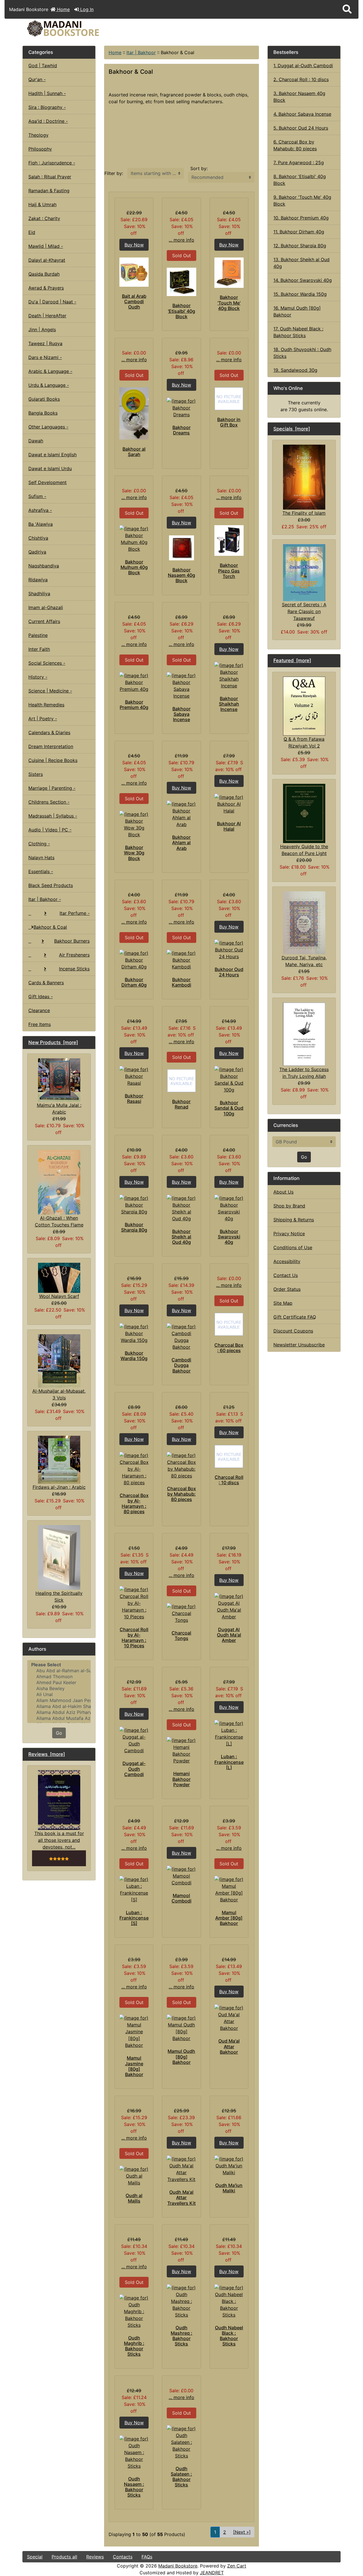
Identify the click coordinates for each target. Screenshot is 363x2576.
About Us (283, 1192)
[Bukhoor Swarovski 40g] (229, 1208)
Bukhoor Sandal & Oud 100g (229, 1108)
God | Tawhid (43, 66)
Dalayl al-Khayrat (47, 260)
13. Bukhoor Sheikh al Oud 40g (301, 263)
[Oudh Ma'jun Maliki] (229, 2166)
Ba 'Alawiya (41, 524)
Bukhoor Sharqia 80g (134, 1227)
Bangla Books (43, 413)
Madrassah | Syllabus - (53, 816)
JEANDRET (212, 2573)
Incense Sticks (74, 969)
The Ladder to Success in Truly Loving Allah (304, 1073)
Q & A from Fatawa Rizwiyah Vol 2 (304, 742)
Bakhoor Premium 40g (134, 705)
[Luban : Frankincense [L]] (229, 1733)
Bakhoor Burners (72, 941)
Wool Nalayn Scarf (59, 1296)
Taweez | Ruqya (45, 343)
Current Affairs (44, 621)
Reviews (95, 2557)
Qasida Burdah (44, 274)
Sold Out (181, 256)
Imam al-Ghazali (46, 607)
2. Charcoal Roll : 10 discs (301, 79)
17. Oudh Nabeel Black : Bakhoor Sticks (298, 332)
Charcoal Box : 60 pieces (229, 1348)
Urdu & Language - (49, 385)
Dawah (36, 441)
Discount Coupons (293, 1331)
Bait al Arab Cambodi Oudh (134, 301)
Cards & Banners (46, 983)
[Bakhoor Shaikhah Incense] (229, 675)
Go (59, 1733)
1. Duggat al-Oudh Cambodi (303, 66)
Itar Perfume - (75, 913)
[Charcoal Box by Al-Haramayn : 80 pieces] (134, 1469)
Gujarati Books (44, 399)
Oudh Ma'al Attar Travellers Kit (181, 2197)
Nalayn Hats (41, 858)
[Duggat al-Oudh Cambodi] (134, 1740)
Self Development (48, 482)
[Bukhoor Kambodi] (181, 960)
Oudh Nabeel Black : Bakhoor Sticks (229, 2336)
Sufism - (37, 496)
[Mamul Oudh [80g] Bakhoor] (181, 2028)
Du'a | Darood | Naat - (52, 302)
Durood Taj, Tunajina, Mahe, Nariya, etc (304, 961)
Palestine (38, 635)
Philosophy (40, 149)
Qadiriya (37, 552)
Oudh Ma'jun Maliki (229, 2188)
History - (38, 677)
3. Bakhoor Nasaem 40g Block (299, 97)
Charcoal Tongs (181, 1636)
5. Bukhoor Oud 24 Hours (301, 128)
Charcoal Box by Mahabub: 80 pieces (181, 1494)
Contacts (123, 2557)
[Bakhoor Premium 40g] (134, 682)
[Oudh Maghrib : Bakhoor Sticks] (134, 2311)
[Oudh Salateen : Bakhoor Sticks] (181, 2442)
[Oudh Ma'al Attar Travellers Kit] (181, 2169)
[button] (347, 9)
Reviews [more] (47, 1754)
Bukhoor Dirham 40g (134, 982)
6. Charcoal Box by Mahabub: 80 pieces (295, 145)
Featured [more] (292, 660)
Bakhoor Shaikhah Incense (229, 704)
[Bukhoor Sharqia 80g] (134, 1205)
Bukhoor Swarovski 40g (229, 1237)
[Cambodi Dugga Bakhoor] (181, 1337)
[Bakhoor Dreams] (181, 408)
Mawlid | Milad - (46, 246)
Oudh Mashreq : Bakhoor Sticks (181, 2336)
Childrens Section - (49, 802)
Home (63, 9)
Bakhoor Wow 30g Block (134, 853)
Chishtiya (38, 538)
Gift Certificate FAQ (295, 1317)
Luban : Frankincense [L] (229, 1762)
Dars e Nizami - (45, 357)
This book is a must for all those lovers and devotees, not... (59, 1840)
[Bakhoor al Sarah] (134, 413)
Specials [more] (292, 429)
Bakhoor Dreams (181, 430)
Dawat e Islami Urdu (50, 468)
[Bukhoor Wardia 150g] (134, 1333)
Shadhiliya (39, 594)
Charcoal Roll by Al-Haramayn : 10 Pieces (134, 1638)
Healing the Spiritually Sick (59, 1597)
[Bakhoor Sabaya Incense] (181, 686)
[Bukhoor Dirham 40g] (134, 960)
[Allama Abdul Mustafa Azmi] (59, 1718)
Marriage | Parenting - (52, 788)
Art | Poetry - (43, 719)
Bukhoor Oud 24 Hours (229, 972)
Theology (38, 135)
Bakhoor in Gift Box (229, 422)
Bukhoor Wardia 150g (134, 1356)
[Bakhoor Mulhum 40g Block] (134, 539)
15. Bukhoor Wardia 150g (300, 294)
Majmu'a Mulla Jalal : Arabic (59, 1108)
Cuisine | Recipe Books (53, 760)
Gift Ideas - (41, 996)
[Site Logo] (76, 28)
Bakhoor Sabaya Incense (181, 714)
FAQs (147, 2557)
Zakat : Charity (44, 218)
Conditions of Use (293, 1247)
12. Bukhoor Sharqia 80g (300, 246)
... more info (181, 240)
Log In (86, 9)
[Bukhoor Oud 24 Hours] (229, 950)
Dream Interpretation (51, 746)
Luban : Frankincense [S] (134, 1918)
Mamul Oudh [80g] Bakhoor (181, 2056)
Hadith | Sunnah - (47, 93)
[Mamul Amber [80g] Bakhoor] (229, 1889)
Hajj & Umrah (42, 204)
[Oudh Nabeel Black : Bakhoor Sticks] (229, 2301)
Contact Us (286, 1275)
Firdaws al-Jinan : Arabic (59, 1487)
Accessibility (287, 1261)
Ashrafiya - (40, 510)
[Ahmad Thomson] (59, 1677)
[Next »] (242, 2532)
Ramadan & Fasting (49, 191)
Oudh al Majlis (134, 2198)
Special (35, 2557)
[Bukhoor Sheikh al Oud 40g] (181, 1208)
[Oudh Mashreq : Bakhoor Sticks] (181, 2301)
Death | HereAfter (47, 316)
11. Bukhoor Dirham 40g (299, 232)
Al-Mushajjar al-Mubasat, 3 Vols (59, 1394)
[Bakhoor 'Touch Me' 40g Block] (229, 273)
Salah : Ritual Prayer (50, 177)
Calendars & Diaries (49, 732)
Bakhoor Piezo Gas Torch (229, 571)
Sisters (36, 774)
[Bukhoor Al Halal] (229, 804)
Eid (32, 232)
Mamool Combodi (181, 1898)
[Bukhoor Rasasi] (134, 1076)
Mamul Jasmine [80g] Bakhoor (134, 2066)
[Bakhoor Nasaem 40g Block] (181, 548)
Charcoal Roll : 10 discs (229, 1480)
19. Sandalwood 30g (295, 370)
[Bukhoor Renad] (181, 1081)
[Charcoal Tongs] (181, 1613)
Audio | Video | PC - (50, 830)
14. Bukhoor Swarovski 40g (303, 280)
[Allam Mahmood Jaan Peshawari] (59, 1700)
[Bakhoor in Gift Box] (229, 399)
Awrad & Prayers (46, 288)
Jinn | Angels (42, 330)
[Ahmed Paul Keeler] (59, 1683)
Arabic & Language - (50, 371)
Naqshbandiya (44, 566)
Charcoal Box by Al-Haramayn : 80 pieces (134, 1504)
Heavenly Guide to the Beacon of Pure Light (304, 850)
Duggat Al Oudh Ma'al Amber (229, 1635)
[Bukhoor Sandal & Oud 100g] (229, 1080)
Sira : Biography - (47, 107)
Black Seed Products (51, 885)
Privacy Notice (289, 1234)
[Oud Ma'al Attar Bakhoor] (229, 2018)
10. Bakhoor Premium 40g (301, 218)
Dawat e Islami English (52, 455)
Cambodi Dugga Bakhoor (181, 1365)
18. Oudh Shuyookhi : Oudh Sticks (302, 353)
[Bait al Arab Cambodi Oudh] (134, 272)
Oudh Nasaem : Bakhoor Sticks (134, 2487)
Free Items (40, 1024)
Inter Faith (39, 649)
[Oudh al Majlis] (134, 2176)
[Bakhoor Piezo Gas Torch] (229, 540)
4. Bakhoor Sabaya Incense (302, 114)
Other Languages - (48, 427)
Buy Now (134, 245)
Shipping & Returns (294, 1220)
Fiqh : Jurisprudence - (52, 163)
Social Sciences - (47, 663)
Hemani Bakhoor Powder (181, 1779)
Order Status (287, 1289)
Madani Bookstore (178, 2566)
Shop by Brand (289, 1206)
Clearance (39, 1010)
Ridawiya (38, 580)
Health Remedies (46, 705)
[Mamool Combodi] (181, 1876)
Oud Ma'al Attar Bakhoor (229, 2046)
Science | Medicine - (50, 691)
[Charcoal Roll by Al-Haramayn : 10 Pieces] (134, 1603)
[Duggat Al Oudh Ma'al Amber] (229, 1606)
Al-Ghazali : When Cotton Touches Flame (59, 1221)
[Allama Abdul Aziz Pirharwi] (59, 1712)
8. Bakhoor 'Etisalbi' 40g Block (300, 180)
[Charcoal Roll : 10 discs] (229, 1456)
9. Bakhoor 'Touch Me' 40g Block (302, 200)
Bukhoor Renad (181, 1104)
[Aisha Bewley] (59, 1689)
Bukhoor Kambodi (181, 982)
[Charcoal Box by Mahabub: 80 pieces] (181, 1466)
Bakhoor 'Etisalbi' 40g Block (181, 311)
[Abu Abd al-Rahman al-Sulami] (59, 1671)
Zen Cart (237, 2566)
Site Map (283, 1303)
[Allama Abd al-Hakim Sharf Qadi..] (59, 1706)
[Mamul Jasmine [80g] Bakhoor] (134, 2032)
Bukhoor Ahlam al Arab (181, 843)
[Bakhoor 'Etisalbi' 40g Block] (181, 282)
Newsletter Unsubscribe (299, 1345)
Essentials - (41, 871)
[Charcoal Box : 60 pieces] (229, 1324)
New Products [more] (53, 1042)
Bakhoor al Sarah (134, 452)
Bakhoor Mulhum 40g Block (134, 567)
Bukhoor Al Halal (229, 826)
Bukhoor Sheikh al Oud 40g (181, 1237)
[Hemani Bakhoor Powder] (181, 1751)
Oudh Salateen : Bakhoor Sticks (181, 2477)
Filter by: (114, 173)
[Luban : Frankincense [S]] (134, 1889)
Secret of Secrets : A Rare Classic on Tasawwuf (304, 611)
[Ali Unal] (59, 1695)
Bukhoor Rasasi (134, 1098)
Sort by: (199, 168)
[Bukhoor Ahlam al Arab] (181, 814)
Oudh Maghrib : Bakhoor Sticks (134, 2346)
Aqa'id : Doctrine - (48, 121)
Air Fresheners (74, 955)
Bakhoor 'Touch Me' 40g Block (229, 303)
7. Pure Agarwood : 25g (299, 162)
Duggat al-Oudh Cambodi (134, 1769)
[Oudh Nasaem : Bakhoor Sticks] (134, 2452)
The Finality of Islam (304, 513)
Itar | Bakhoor (141, 52)
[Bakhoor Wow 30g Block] (134, 824)
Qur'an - (37, 79)
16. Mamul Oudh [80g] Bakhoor (297, 311)
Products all (64, 2557)
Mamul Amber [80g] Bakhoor (229, 1918)
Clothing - (39, 844)
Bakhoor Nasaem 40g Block (181, 575)
